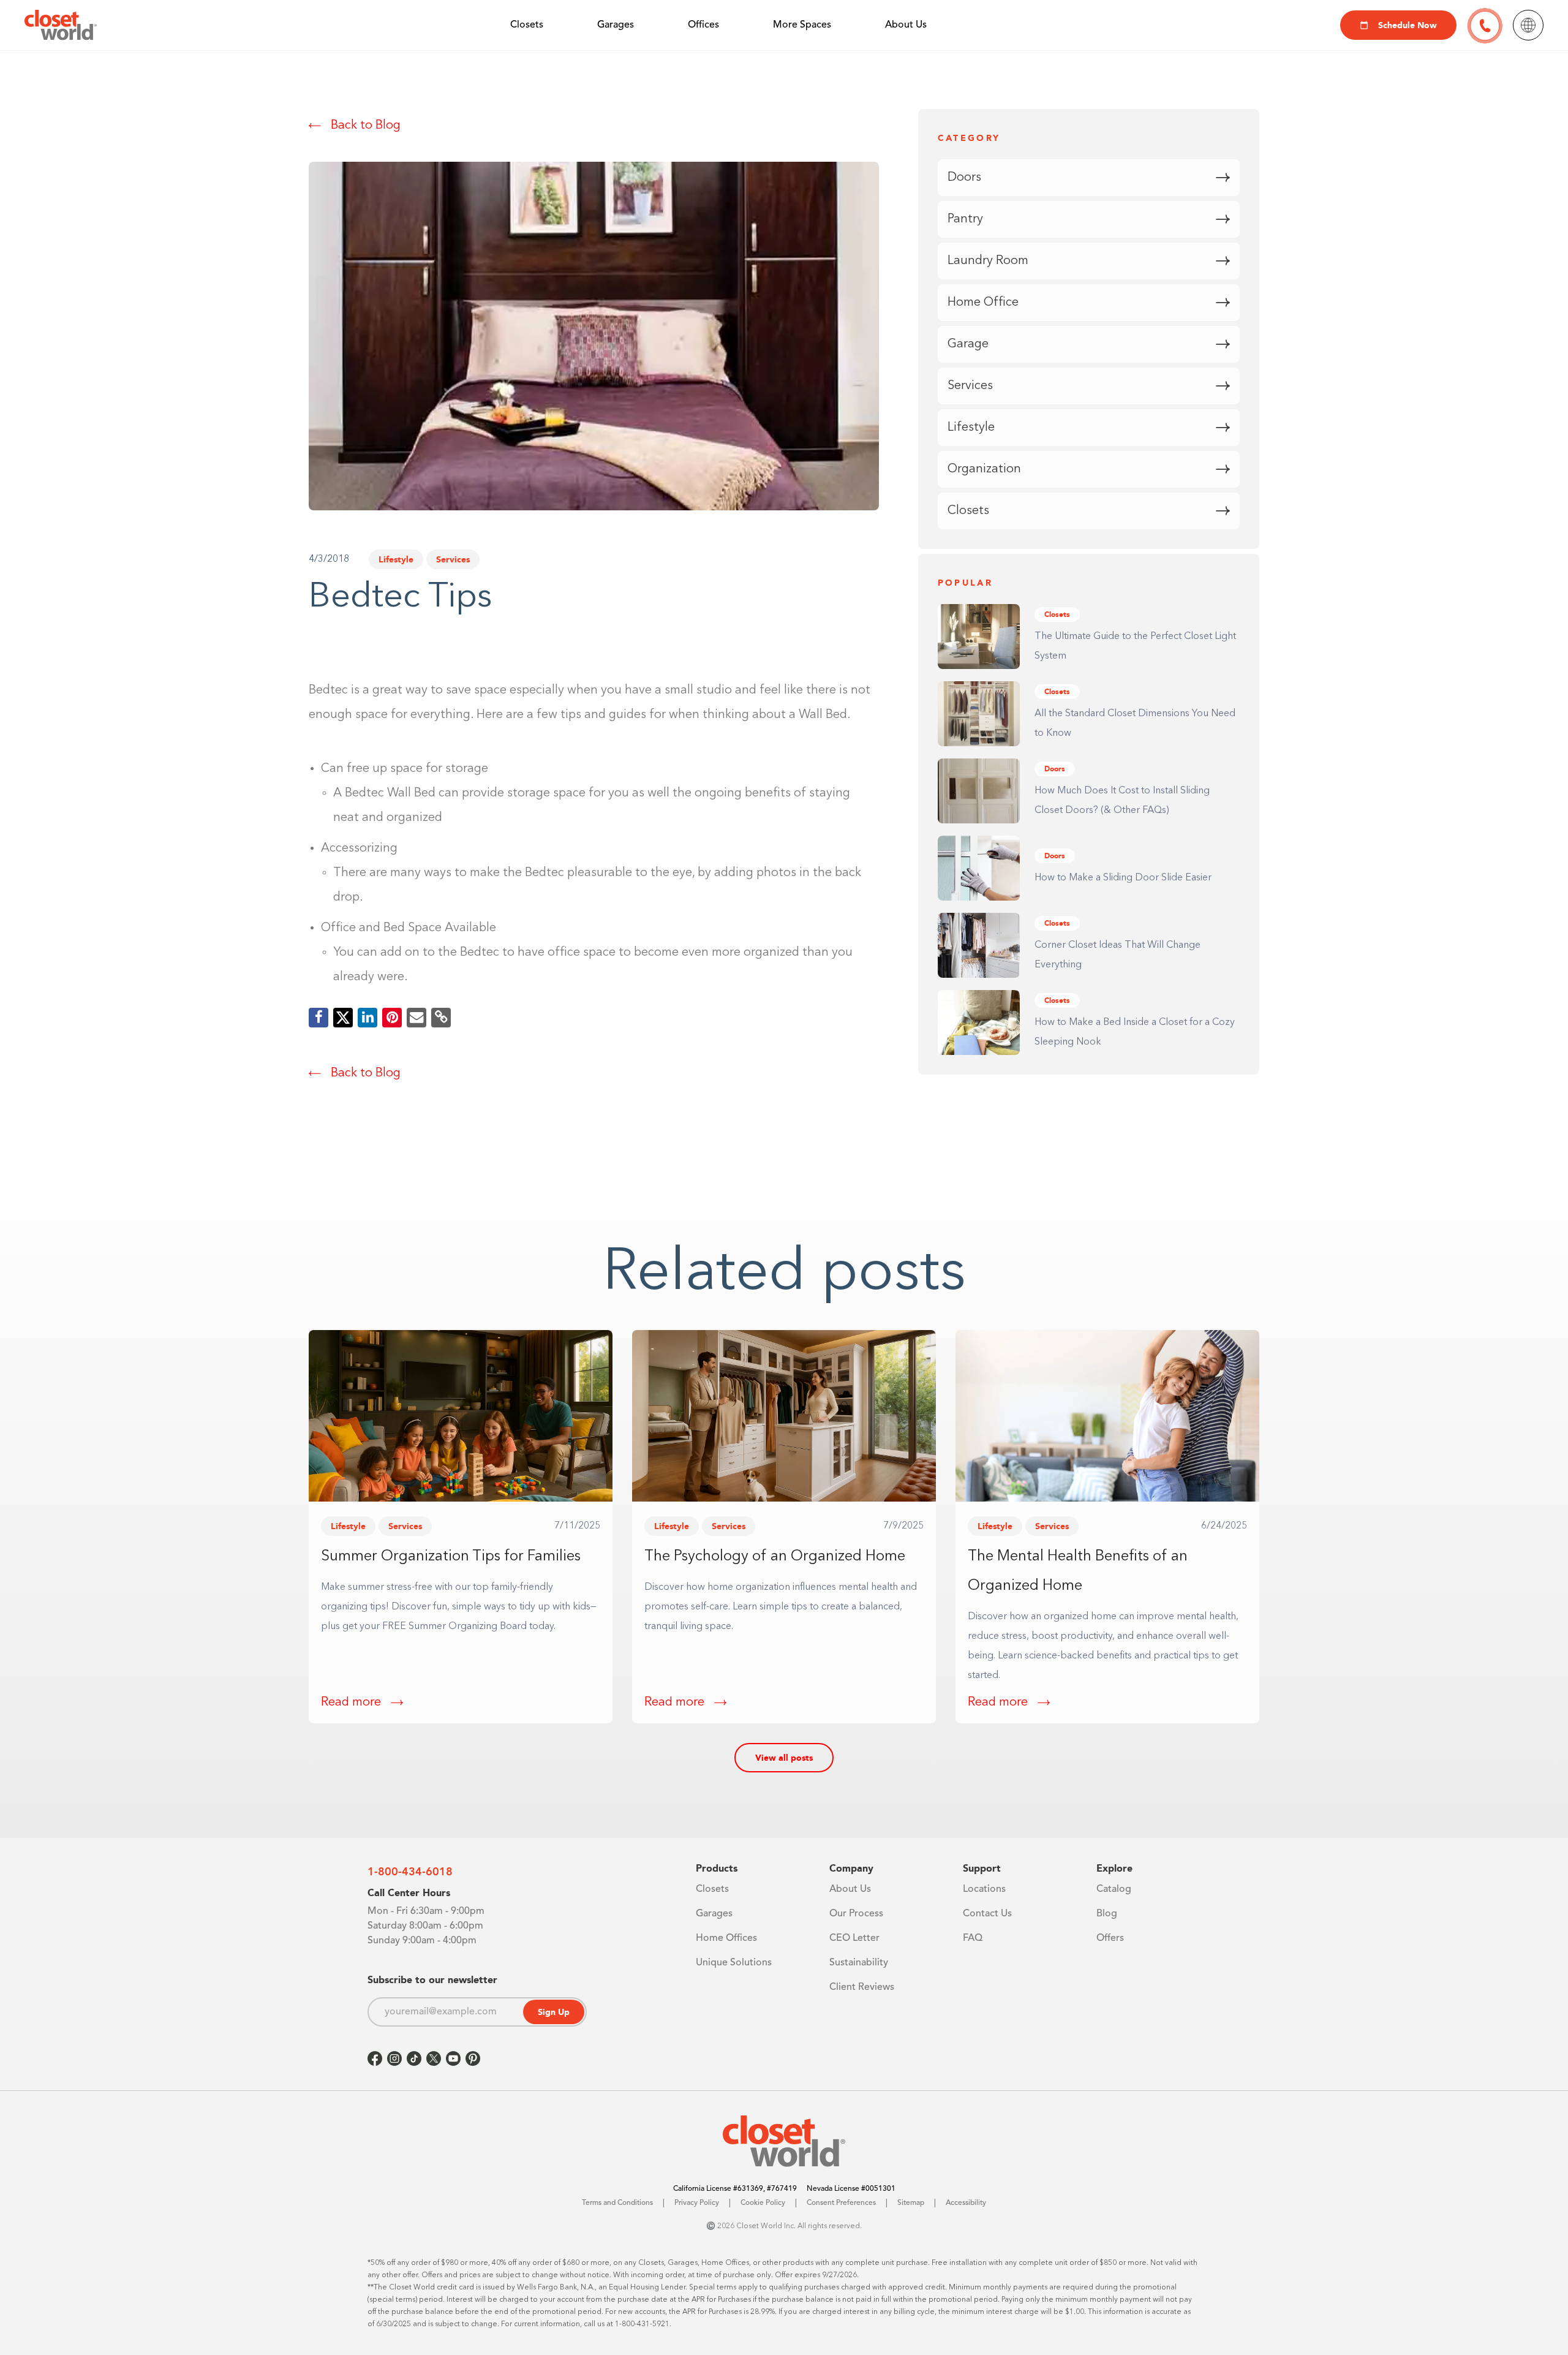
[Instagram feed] (394, 2058)
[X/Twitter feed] (434, 2058)
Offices (703, 25)
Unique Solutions (734, 1963)
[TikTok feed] (414, 2058)
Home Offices (726, 1938)
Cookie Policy (763, 2203)
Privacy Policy (697, 2203)
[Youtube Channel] (453, 2058)
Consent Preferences (841, 2203)
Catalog (1114, 1889)
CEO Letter (854, 1938)
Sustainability (859, 1963)
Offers (1110, 1938)
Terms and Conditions (617, 2203)
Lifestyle (396, 559)
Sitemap (911, 2203)
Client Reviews (862, 1987)
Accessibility (966, 2203)
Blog (1107, 1914)
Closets (527, 25)
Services (453, 559)
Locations (984, 1889)
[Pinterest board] (473, 2058)
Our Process (856, 1914)
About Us (906, 25)
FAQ (973, 1938)
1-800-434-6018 (410, 1872)
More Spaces (802, 25)
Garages (616, 25)
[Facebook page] (375, 2058)
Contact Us (987, 1914)
